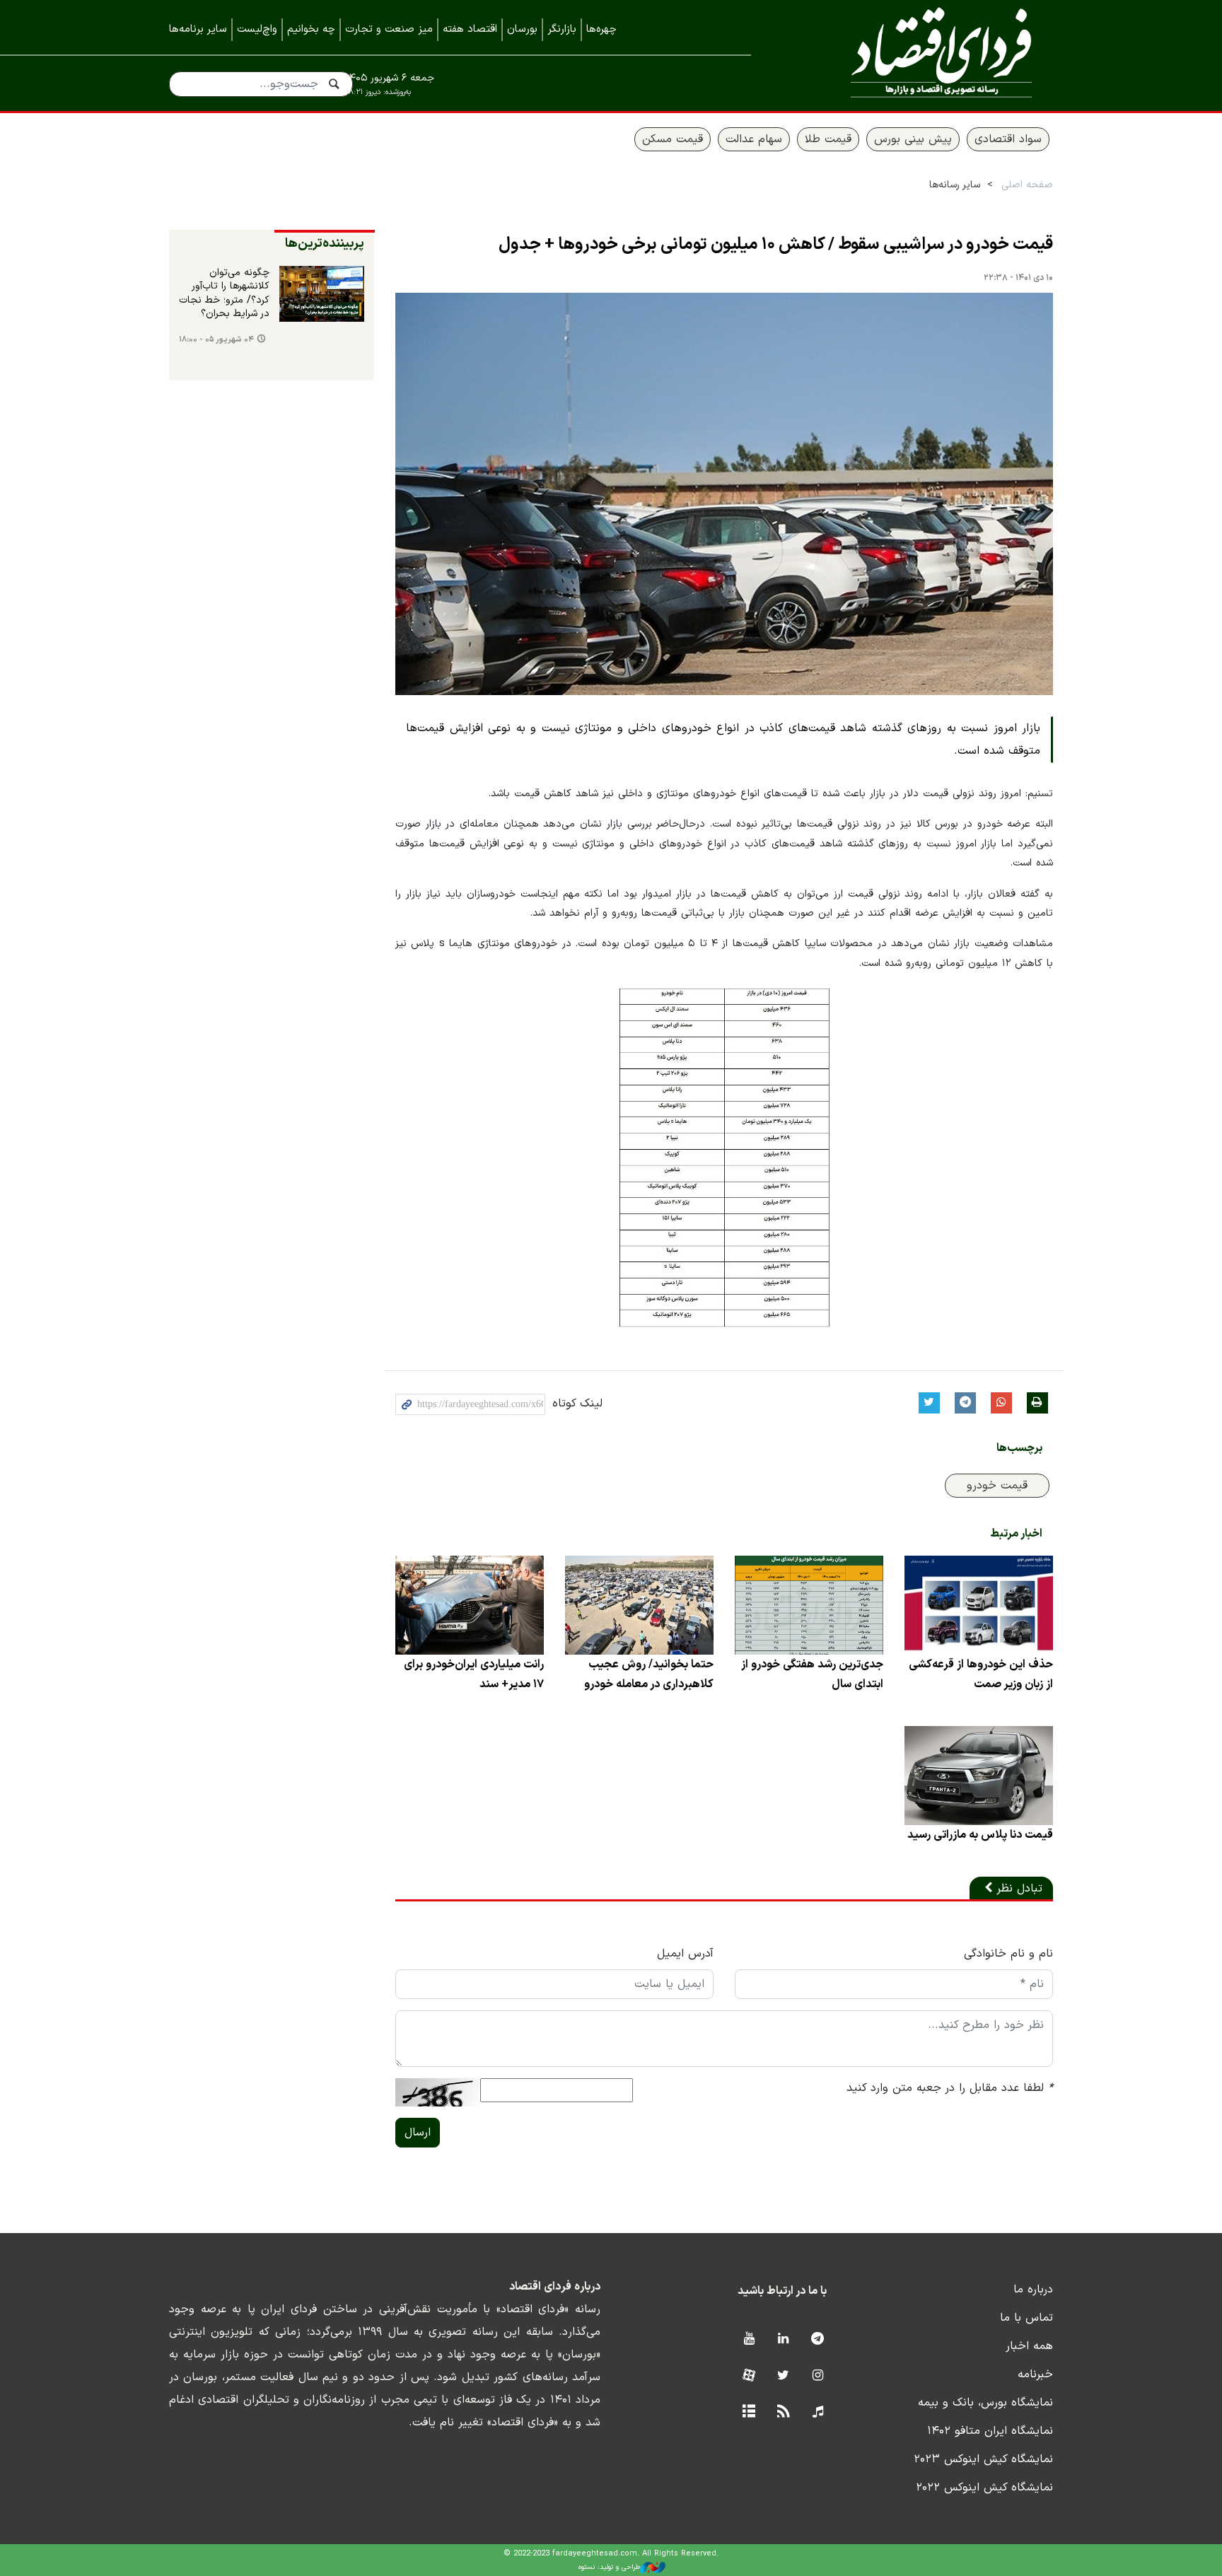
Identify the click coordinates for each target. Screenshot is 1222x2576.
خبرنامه (1035, 2374)
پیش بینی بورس (913, 139)
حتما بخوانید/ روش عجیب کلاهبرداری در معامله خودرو (649, 1674)
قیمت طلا (828, 139)
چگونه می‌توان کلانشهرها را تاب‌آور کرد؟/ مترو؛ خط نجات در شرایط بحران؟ (224, 294)
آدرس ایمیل (685, 1954)
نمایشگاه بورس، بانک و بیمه (985, 2403)
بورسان (522, 29)
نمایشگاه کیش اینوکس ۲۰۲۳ (983, 2459)
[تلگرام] (818, 2339)
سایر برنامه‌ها (198, 29)
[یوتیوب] (749, 2339)
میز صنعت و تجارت (389, 29)
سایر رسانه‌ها (955, 185)
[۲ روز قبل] (322, 294)
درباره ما (1033, 2290)
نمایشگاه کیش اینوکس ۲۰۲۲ (984, 2488)
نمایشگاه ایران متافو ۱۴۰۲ (990, 2431)
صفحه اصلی (1027, 185)
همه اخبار (1029, 2346)
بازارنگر (562, 29)
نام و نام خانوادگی (1008, 1954)
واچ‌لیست (257, 29)
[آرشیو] (749, 2412)
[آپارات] (749, 2376)
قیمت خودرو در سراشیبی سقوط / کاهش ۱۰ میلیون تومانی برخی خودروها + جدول (776, 245)
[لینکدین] (783, 2339)
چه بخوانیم (311, 29)
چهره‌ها (601, 29)
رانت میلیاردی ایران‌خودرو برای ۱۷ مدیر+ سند (474, 1674)
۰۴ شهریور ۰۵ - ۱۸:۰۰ (216, 340)
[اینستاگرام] (818, 2376)
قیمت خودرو (997, 1486)
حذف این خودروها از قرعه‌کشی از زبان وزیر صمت (981, 1674)
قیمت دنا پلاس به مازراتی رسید (980, 1835)
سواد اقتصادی (1008, 139)
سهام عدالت (754, 139)
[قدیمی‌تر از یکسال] (979, 1605)
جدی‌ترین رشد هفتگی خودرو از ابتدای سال (812, 1674)
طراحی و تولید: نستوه (609, 2567)
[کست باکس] (818, 2412)
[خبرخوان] (783, 2412)
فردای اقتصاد (922, 55)
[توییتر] (783, 2376)
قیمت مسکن (673, 139)
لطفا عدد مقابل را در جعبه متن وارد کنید (950, 2088)
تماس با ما (1026, 2318)
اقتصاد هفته (470, 29)
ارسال (418, 2133)
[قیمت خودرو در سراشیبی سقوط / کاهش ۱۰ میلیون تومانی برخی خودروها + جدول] (724, 494)
